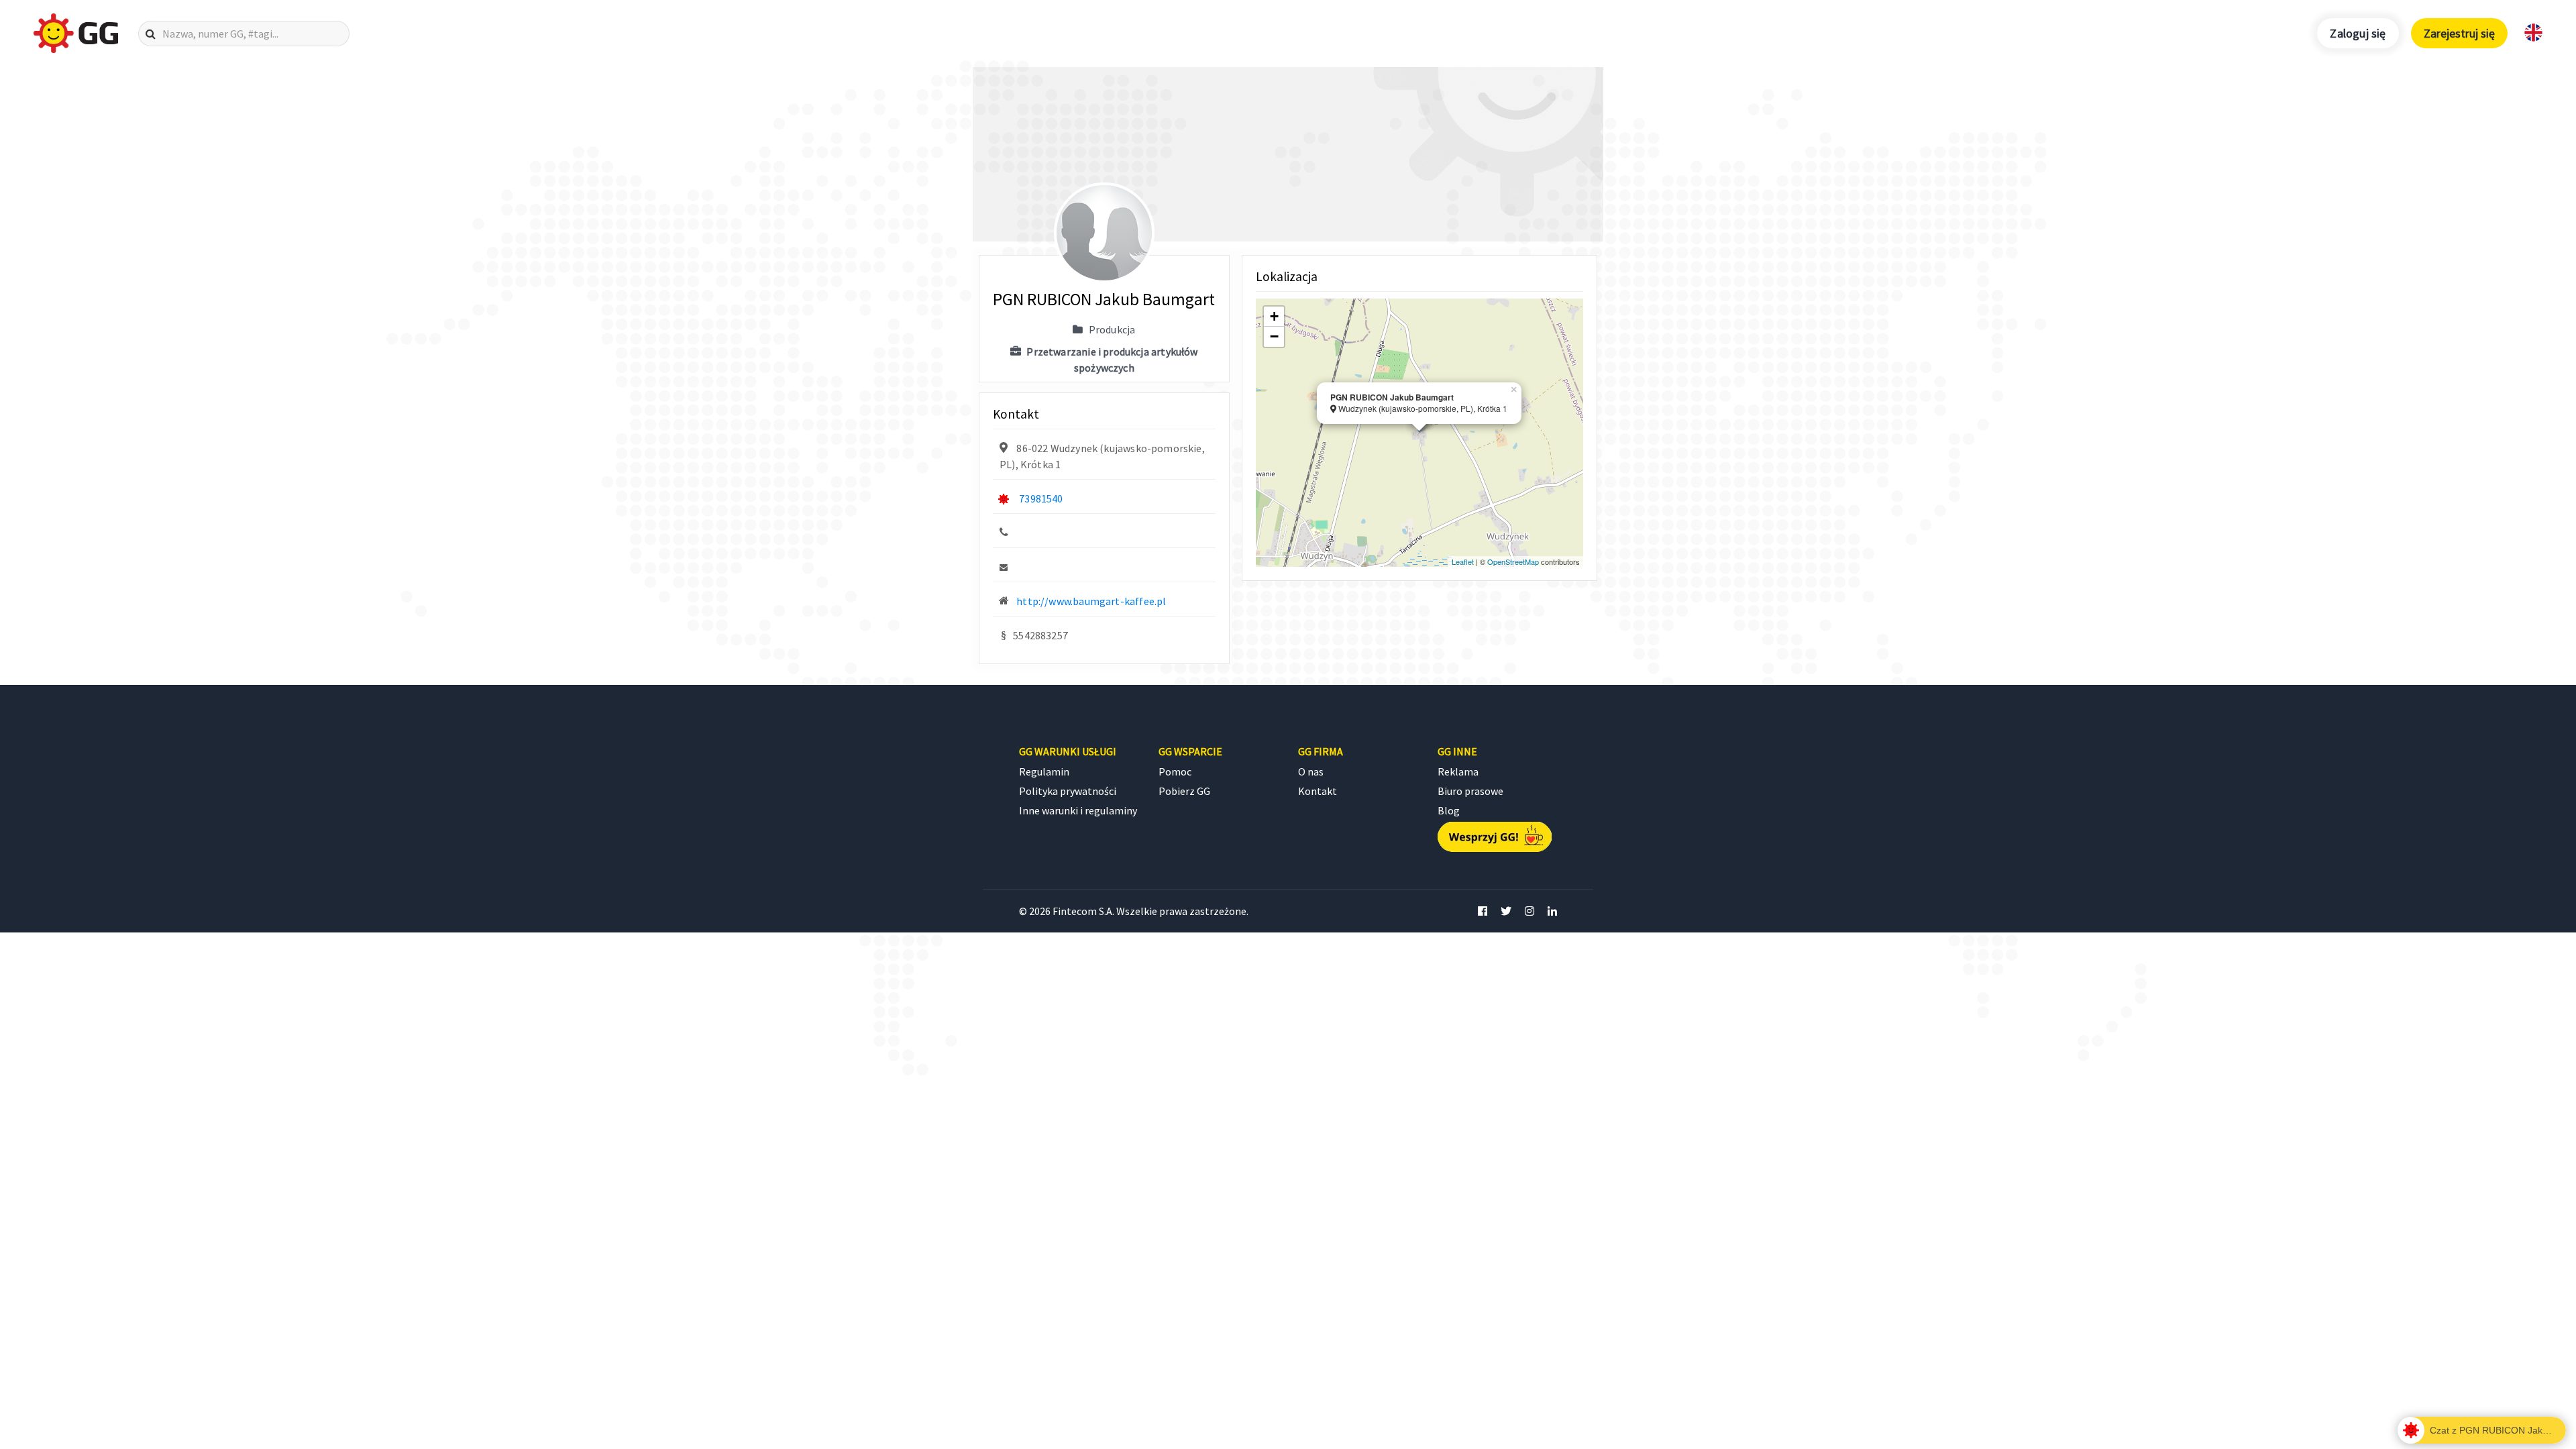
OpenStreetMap (1513, 561)
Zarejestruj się (2459, 33)
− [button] (1274, 336)
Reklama (1458, 771)
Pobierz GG (1184, 791)
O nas (1311, 771)
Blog (1449, 810)
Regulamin (1044, 771)
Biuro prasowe (1470, 791)
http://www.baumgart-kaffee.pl (1091, 601)
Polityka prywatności (1068, 791)
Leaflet (1463, 561)
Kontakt (1318, 791)
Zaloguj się (2358, 33)
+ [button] (1274, 316)
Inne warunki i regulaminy (1078, 810)
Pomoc (1175, 771)
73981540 (1041, 498)
